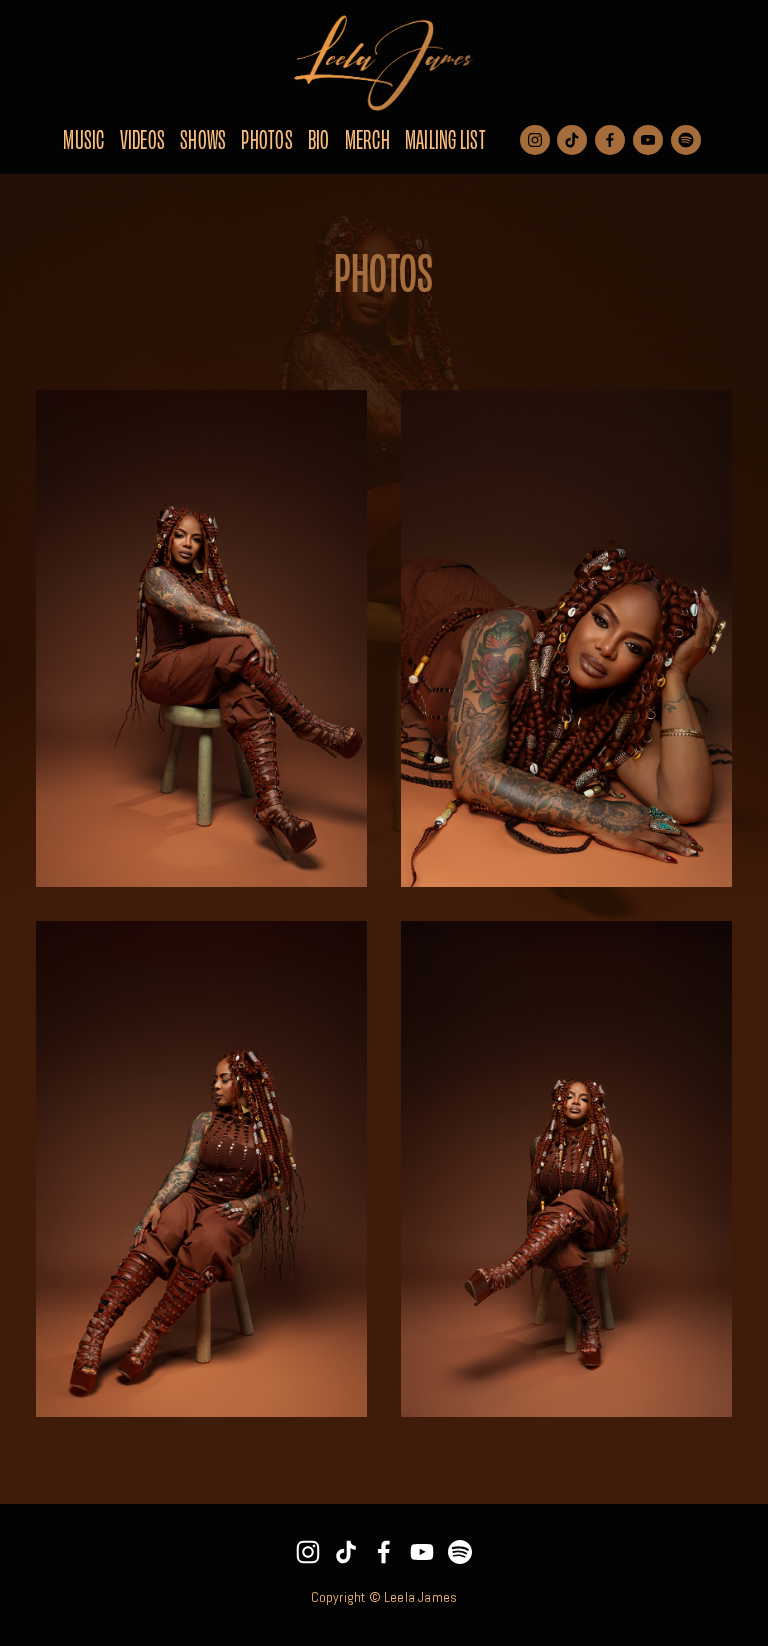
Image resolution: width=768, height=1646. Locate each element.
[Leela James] (308, 1552)
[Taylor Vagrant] (460, 1552)
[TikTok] (346, 1552)
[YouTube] (422, 1552)
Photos (267, 137)
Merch (367, 137)
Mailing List (445, 137)
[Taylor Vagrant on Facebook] (384, 1552)
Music (83, 137)
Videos (143, 137)
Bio (319, 137)
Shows (203, 137)
